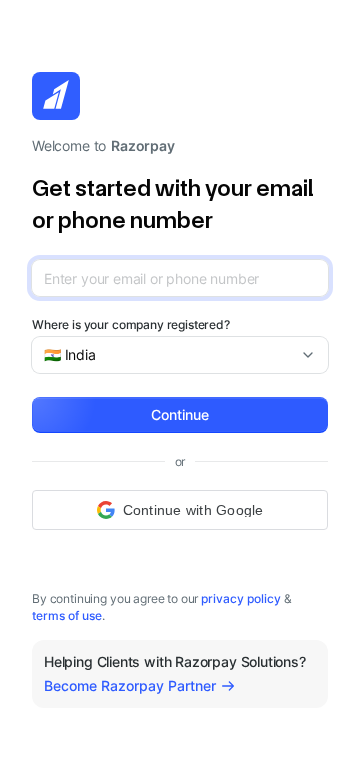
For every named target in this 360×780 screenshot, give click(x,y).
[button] (180, 415)
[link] (241, 598)
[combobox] (172, 355)
